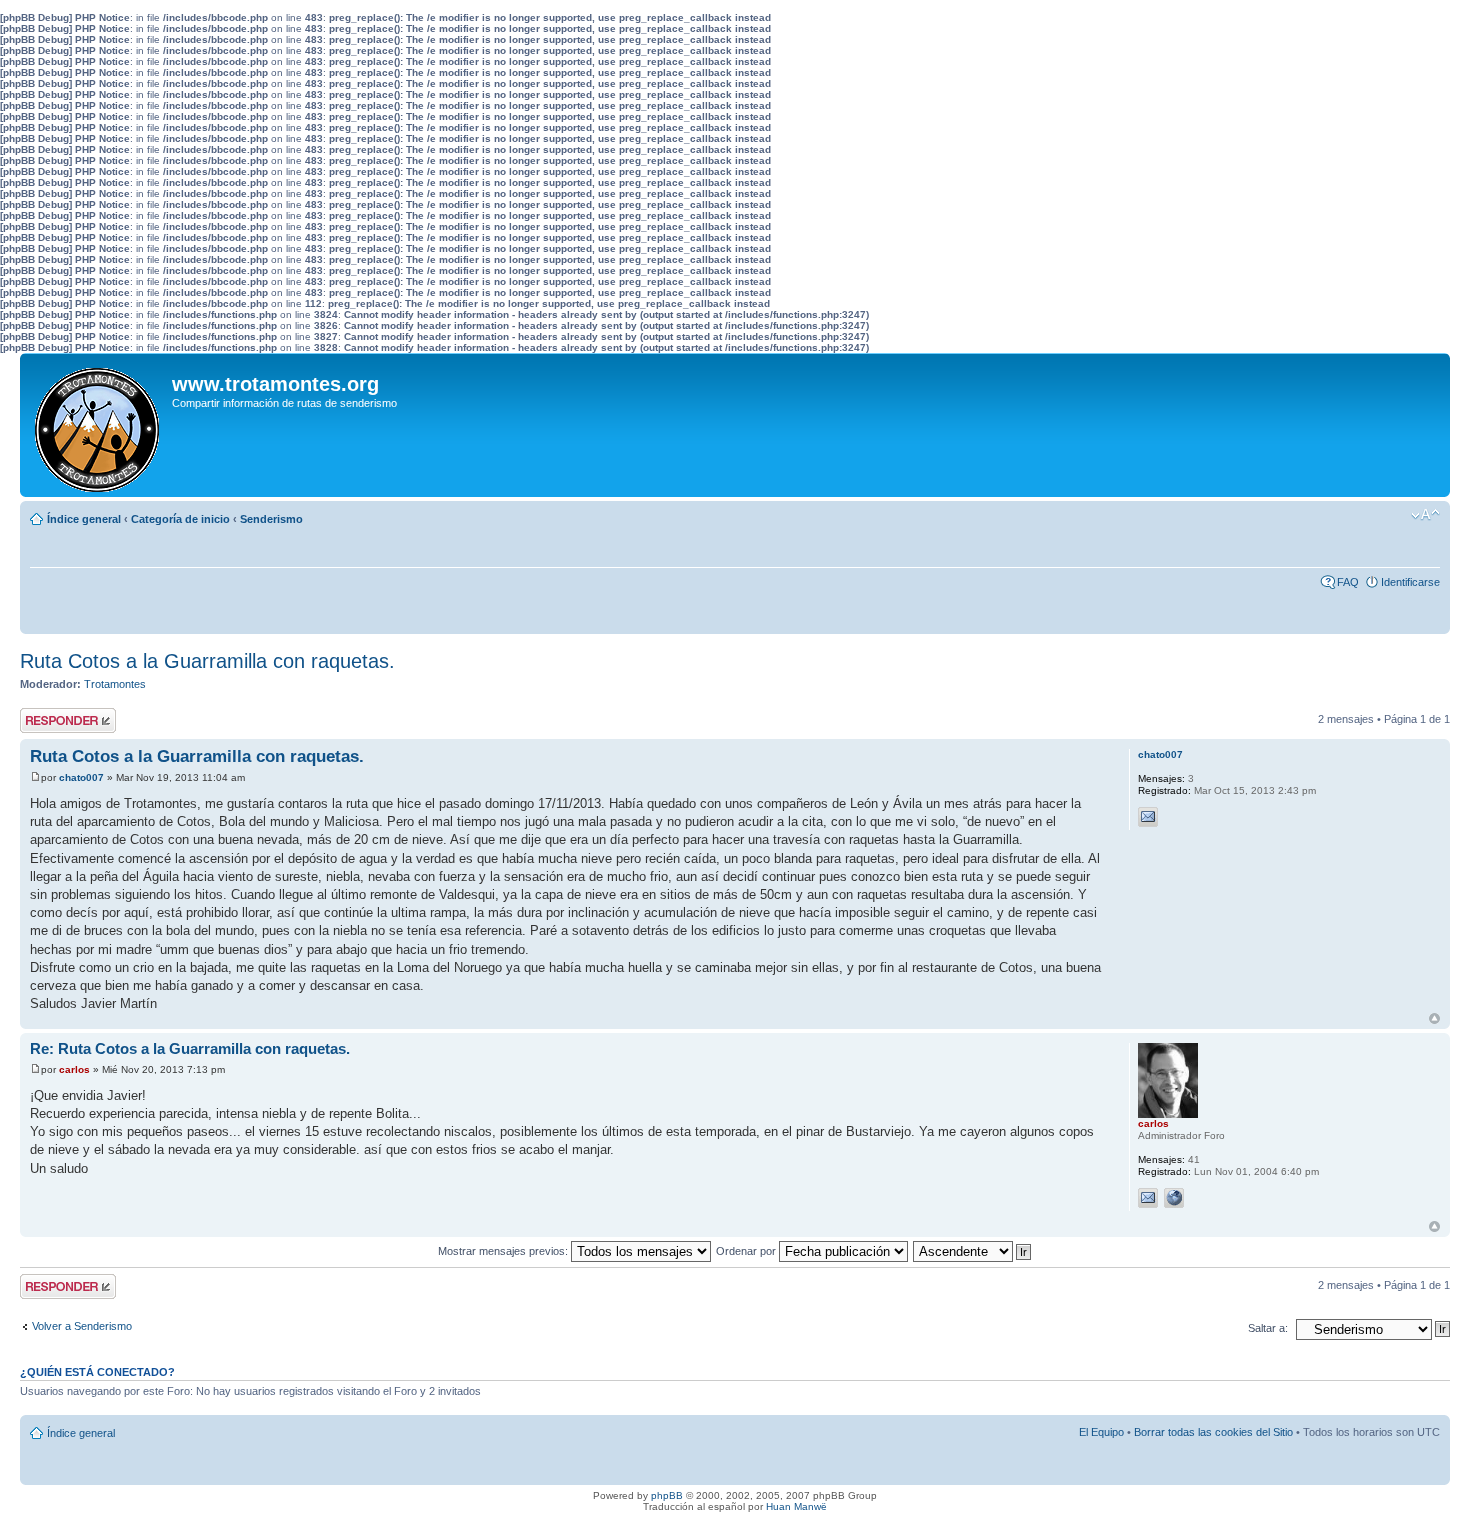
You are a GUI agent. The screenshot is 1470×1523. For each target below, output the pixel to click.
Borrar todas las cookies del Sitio (1213, 1432)
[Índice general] (98, 425)
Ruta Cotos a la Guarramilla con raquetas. (207, 661)
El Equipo (1101, 1432)
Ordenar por (747, 1251)
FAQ (1348, 582)
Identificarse (1410, 582)
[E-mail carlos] (1148, 1198)
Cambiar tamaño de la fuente (1425, 515)
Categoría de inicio (180, 519)
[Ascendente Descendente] (973, 1251)
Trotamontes (115, 684)
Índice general (84, 519)
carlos (74, 1069)
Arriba (1434, 1018)
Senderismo (271, 519)
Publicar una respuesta (50, 720)
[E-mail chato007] (1148, 817)
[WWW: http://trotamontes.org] (1174, 1198)
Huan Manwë (796, 1506)
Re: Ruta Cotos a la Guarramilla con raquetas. (190, 1048)
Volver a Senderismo (82, 1326)
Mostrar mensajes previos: (504, 1251)
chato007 (81, 777)
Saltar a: (1268, 1328)
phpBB (667, 1495)
